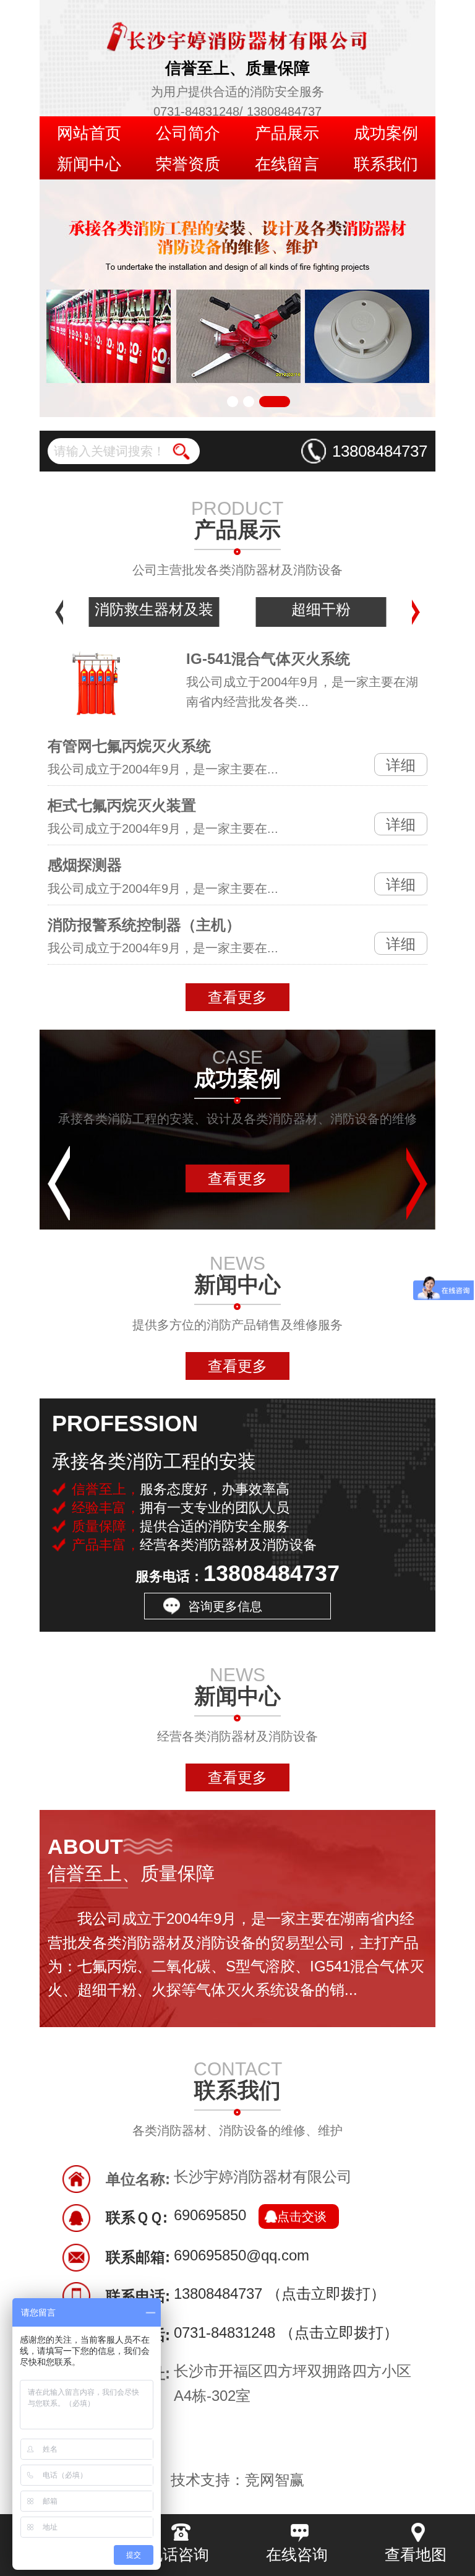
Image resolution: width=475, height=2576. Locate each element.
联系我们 (386, 164)
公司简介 (188, 133)
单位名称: (138, 2179)
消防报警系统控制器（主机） (144, 925)
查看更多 (237, 997)
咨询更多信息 (225, 1606)
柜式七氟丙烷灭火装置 (122, 805)
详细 (401, 765)
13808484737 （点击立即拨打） (280, 2295)
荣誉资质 (188, 164)
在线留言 (287, 164)
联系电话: (138, 2296)
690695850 (250, 2216)
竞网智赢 (275, 2480)
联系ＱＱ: (137, 2217)
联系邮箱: (138, 2257)
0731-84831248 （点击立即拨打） (286, 2334)
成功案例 (386, 133)
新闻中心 (89, 164)
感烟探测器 (85, 865)
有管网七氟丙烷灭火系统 (129, 746)
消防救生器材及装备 (154, 614)
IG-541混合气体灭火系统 (268, 659)
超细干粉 (321, 609)
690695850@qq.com (242, 2256)
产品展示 (287, 133)
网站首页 (89, 133)
